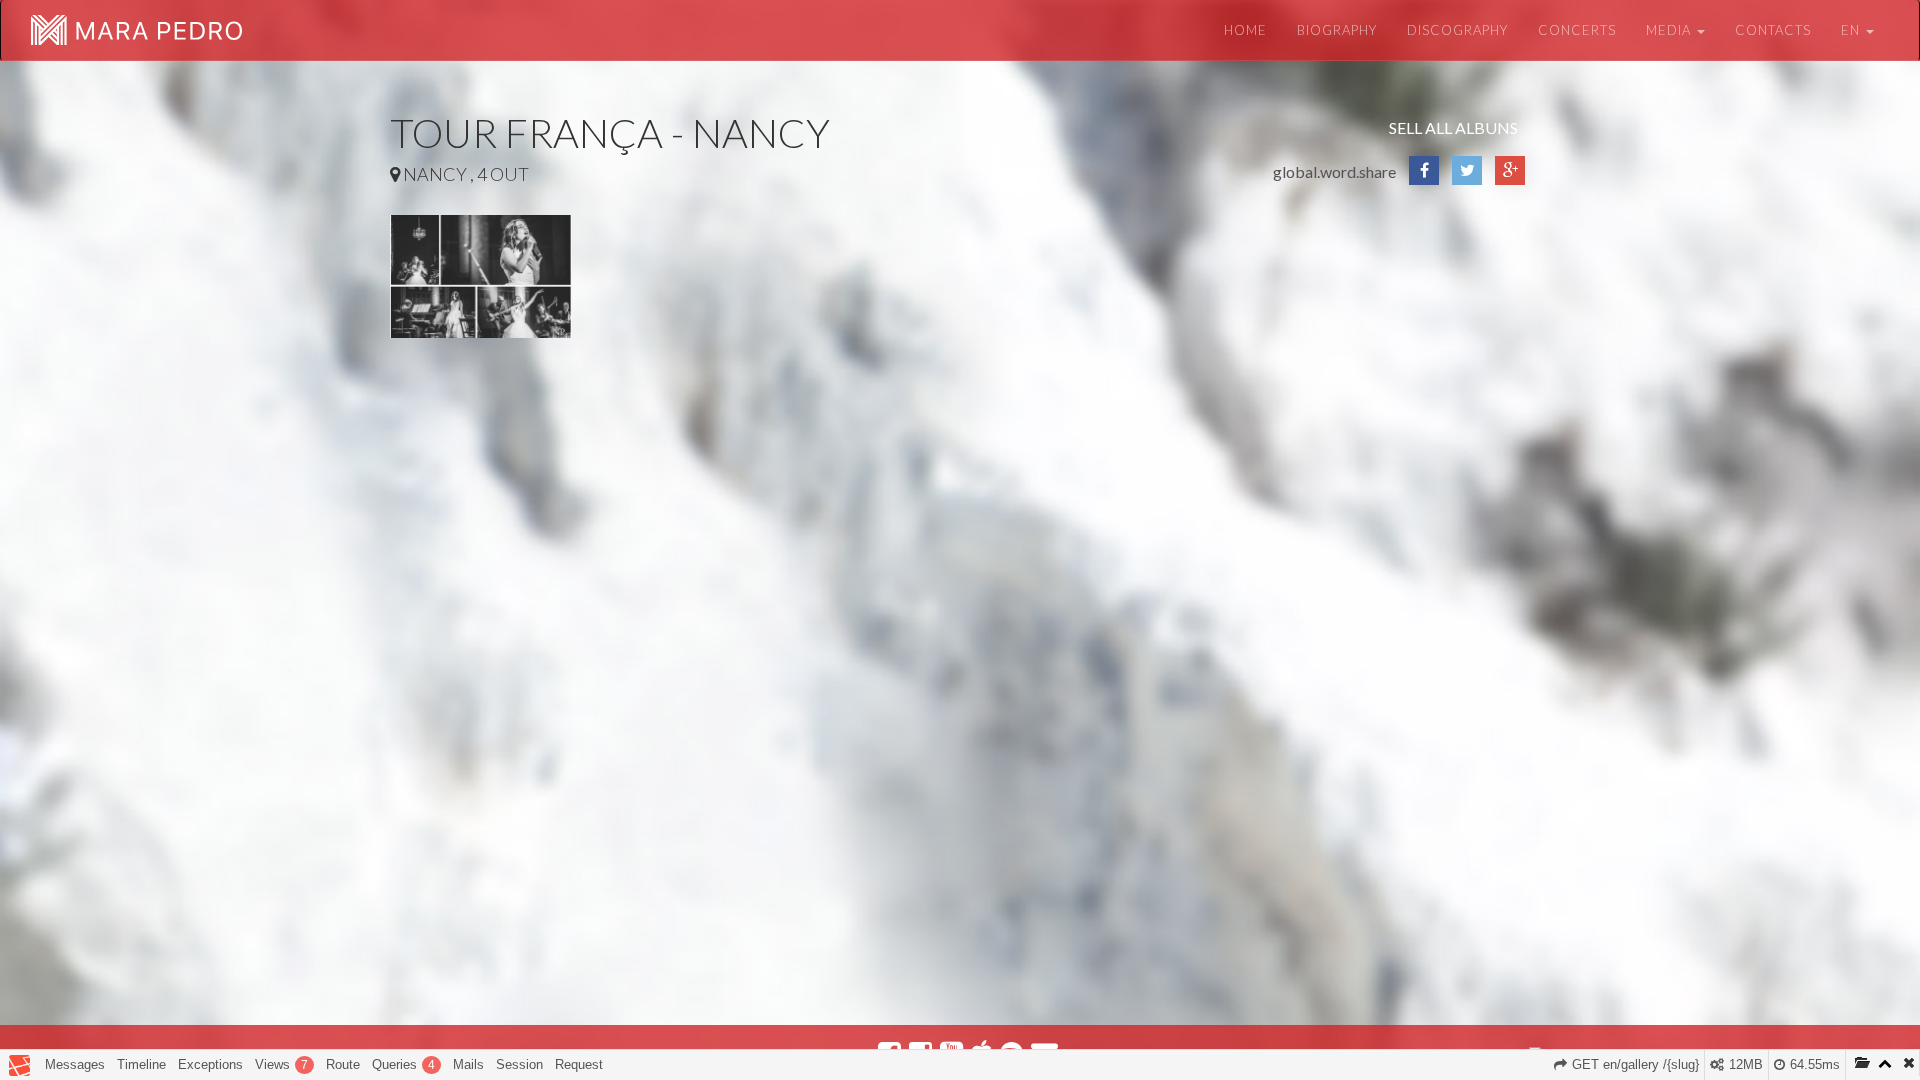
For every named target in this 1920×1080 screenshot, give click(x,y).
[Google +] (1510, 178)
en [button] (1852, 30)
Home (1245, 30)
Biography (1337, 30)
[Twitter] (1467, 178)
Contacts (1773, 30)
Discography (1457, 30)
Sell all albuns (1453, 127)
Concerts (1577, 30)
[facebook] (1424, 178)
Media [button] (1670, 30)
